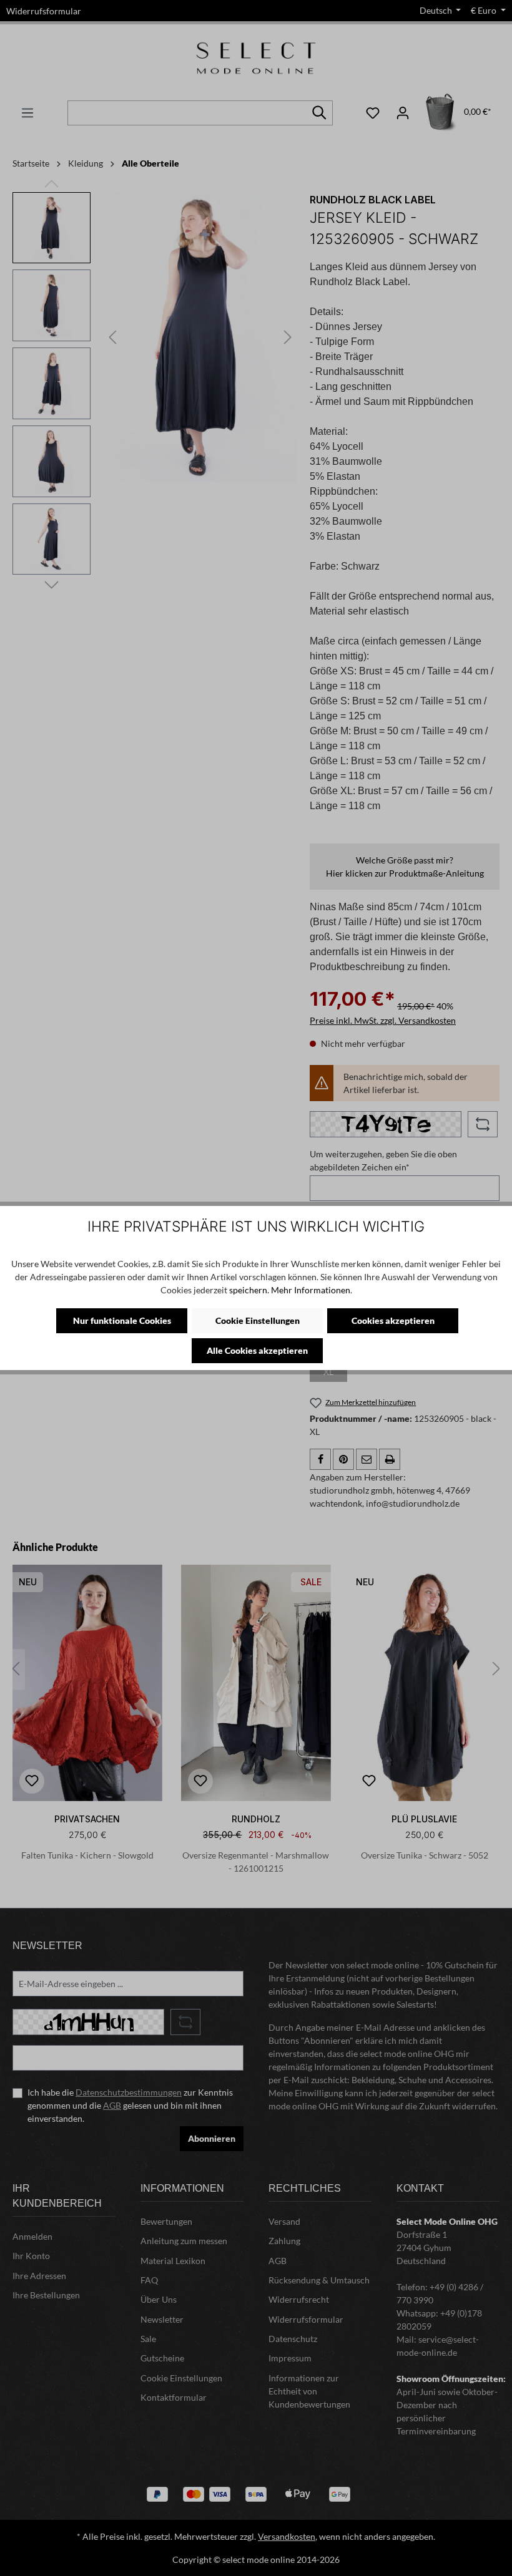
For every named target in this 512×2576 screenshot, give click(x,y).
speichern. (249, 1290)
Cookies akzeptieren (393, 1320)
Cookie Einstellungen (258, 1320)
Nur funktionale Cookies (122, 1320)
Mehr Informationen (311, 1290)
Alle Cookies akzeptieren (257, 1350)
